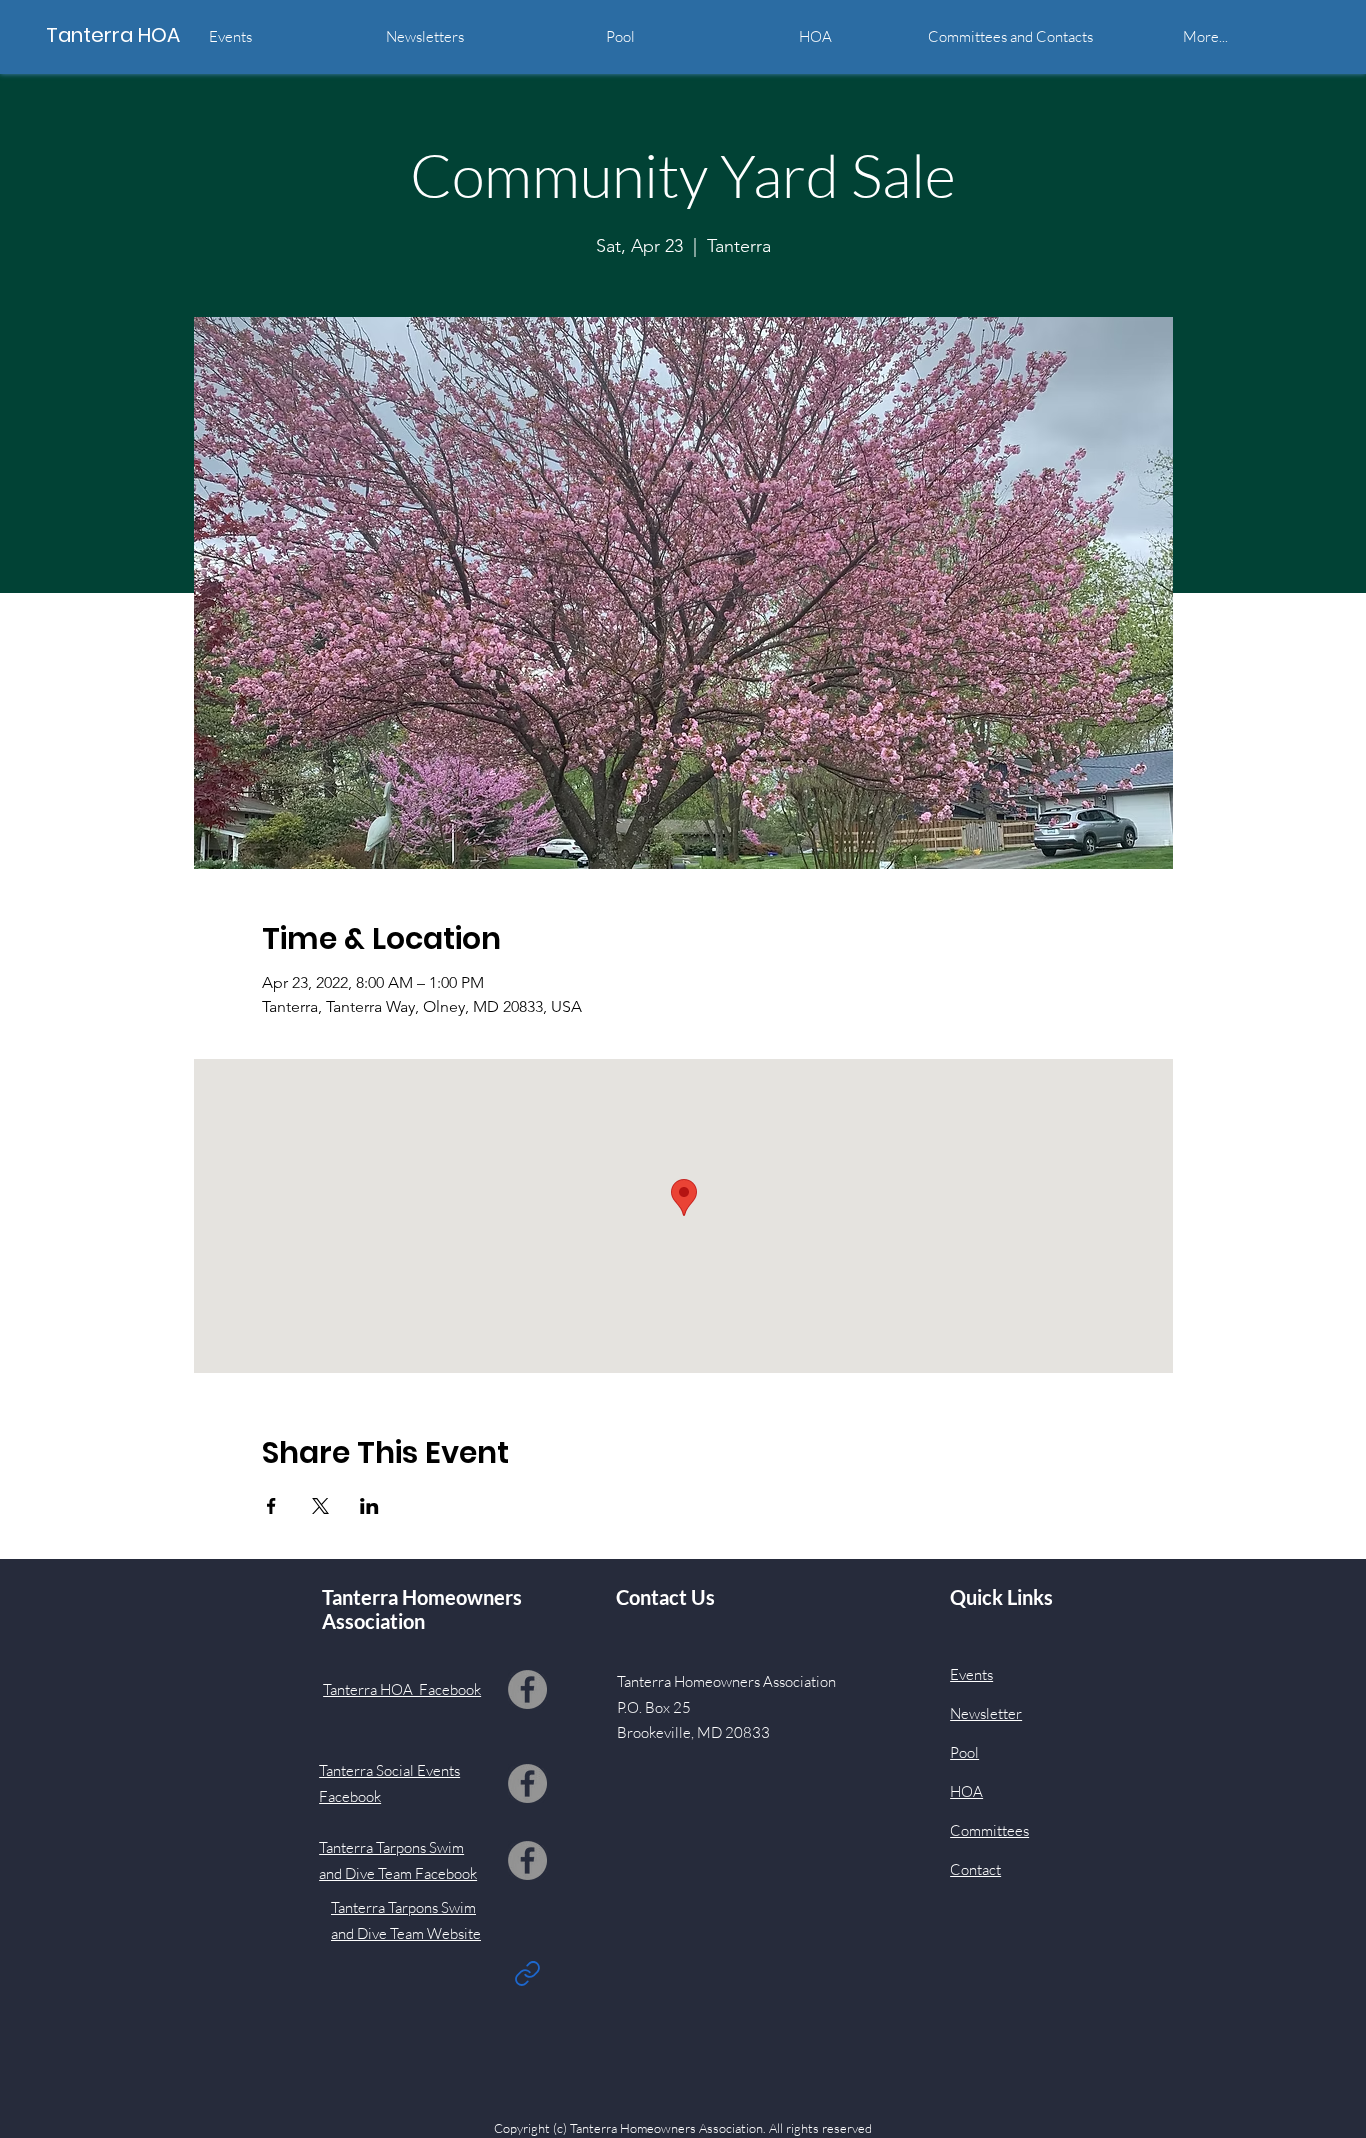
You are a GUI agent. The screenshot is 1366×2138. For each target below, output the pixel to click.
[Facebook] (527, 1689)
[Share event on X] (320, 1506)
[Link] (527, 1973)
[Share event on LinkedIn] (369, 1506)
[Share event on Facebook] (271, 1506)
